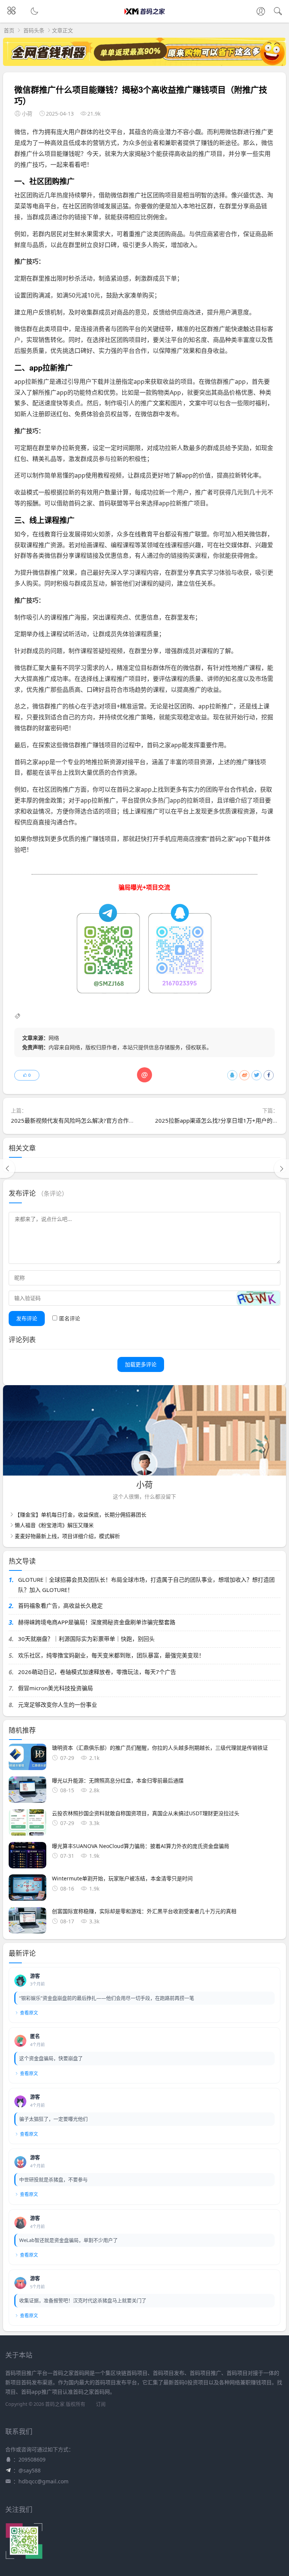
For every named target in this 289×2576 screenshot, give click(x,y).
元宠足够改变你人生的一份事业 (58, 1705)
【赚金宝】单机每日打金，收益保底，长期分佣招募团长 (81, 1515)
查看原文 (29, 2013)
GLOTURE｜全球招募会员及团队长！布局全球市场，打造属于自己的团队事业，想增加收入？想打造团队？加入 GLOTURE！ (146, 1585)
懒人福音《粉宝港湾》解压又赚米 (54, 1525)
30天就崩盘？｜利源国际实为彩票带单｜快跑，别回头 (86, 1639)
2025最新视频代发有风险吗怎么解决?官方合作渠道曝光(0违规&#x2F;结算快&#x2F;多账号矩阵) (132, 1120)
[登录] (261, 12)
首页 (9, 30)
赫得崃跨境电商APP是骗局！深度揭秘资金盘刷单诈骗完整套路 (97, 1622)
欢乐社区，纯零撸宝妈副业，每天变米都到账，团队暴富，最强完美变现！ (111, 1655)
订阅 (101, 2404)
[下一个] (281, 1169)
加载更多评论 (141, 1364)
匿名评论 (70, 1318)
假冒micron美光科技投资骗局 (56, 1688)
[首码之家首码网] (145, 18)
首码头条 (34, 30)
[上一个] (8, 1169)
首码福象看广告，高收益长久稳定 (60, 1605)
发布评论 (27, 1318)
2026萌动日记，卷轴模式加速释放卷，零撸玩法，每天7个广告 (97, 1672)
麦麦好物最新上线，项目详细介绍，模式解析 (67, 1536)
